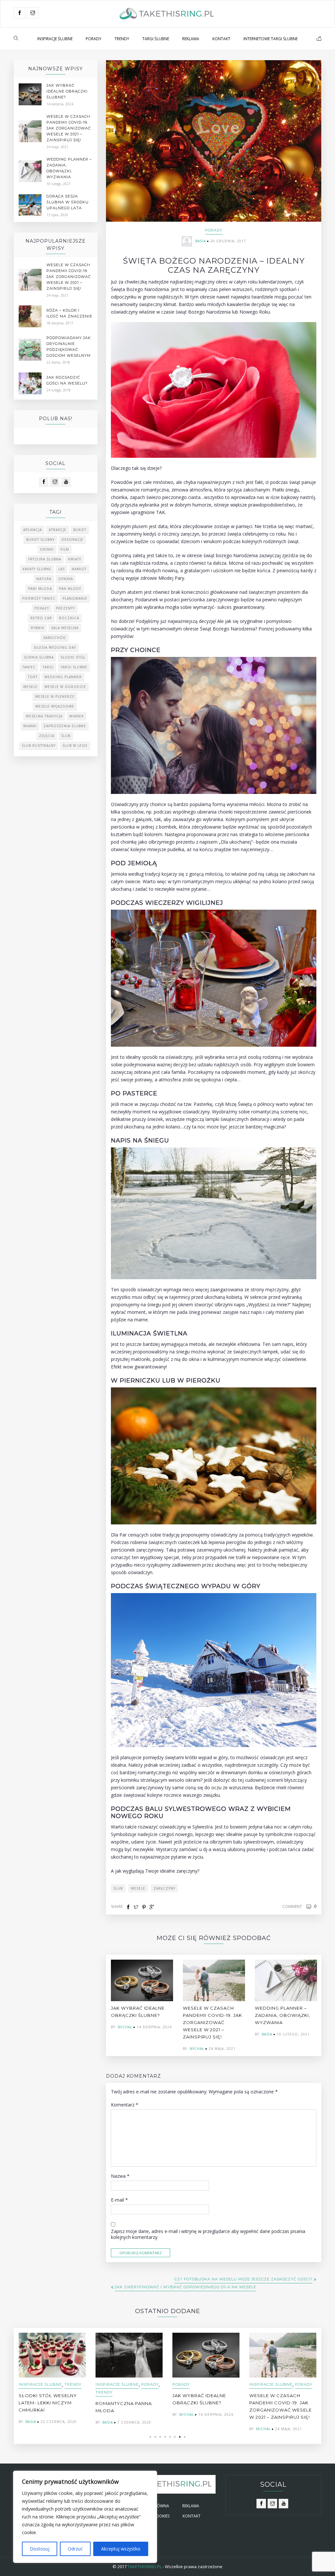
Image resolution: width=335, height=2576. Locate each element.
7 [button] (180, 2437)
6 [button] (175, 2437)
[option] (142, 1995)
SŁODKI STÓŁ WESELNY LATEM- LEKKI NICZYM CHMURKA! (48, 2403)
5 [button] (170, 2437)
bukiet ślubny (40, 540)
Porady (94, 39)
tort (33, 677)
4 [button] (165, 2437)
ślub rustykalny (39, 746)
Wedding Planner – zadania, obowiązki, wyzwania (282, 2015)
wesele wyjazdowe (55, 706)
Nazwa (120, 2176)
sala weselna (65, 628)
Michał (125, 2027)
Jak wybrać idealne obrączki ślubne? (67, 91)
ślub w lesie (75, 746)
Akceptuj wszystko (121, 2549)
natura (44, 579)
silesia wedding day (55, 647)
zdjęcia (47, 736)
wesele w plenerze (55, 696)
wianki (30, 726)
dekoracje (72, 540)
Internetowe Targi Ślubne (271, 39)
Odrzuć (75, 2549)
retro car (41, 618)
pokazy (42, 608)
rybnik (37, 628)
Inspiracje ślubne (55, 39)
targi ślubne (74, 667)
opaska (66, 579)
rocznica (69, 618)
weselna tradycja (44, 716)
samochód (55, 638)
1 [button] (150, 2437)
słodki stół (73, 657)
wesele (138, 1888)
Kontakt (221, 39)
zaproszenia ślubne (65, 726)
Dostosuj (40, 2549)
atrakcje (58, 530)
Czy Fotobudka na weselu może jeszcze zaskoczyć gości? (243, 2279)
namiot (79, 569)
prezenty (65, 608)
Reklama (191, 39)
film (65, 549)
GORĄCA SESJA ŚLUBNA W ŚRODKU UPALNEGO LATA (68, 202)
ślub (118, 1888)
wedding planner (63, 677)
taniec (29, 667)
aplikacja (33, 530)
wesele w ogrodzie (65, 687)
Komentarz (125, 2105)
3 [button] (160, 2437)
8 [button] (185, 2437)
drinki (47, 549)
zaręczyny (164, 1888)
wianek (77, 716)
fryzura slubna (45, 559)
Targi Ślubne (156, 39)
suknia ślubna (39, 657)
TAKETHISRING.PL (145, 2567)
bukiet (80, 530)
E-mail (119, 2200)
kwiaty (75, 559)
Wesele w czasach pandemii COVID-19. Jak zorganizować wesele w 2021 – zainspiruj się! (212, 2022)
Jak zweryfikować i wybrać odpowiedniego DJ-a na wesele (185, 2287)
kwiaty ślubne (37, 569)
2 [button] (155, 2437)
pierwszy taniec (39, 598)
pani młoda (40, 589)
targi (48, 667)
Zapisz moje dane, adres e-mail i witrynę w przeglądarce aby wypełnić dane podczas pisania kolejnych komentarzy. (208, 2234)
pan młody (70, 589)
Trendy (122, 39)
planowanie (75, 598)
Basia (201, 241)
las (62, 569)
